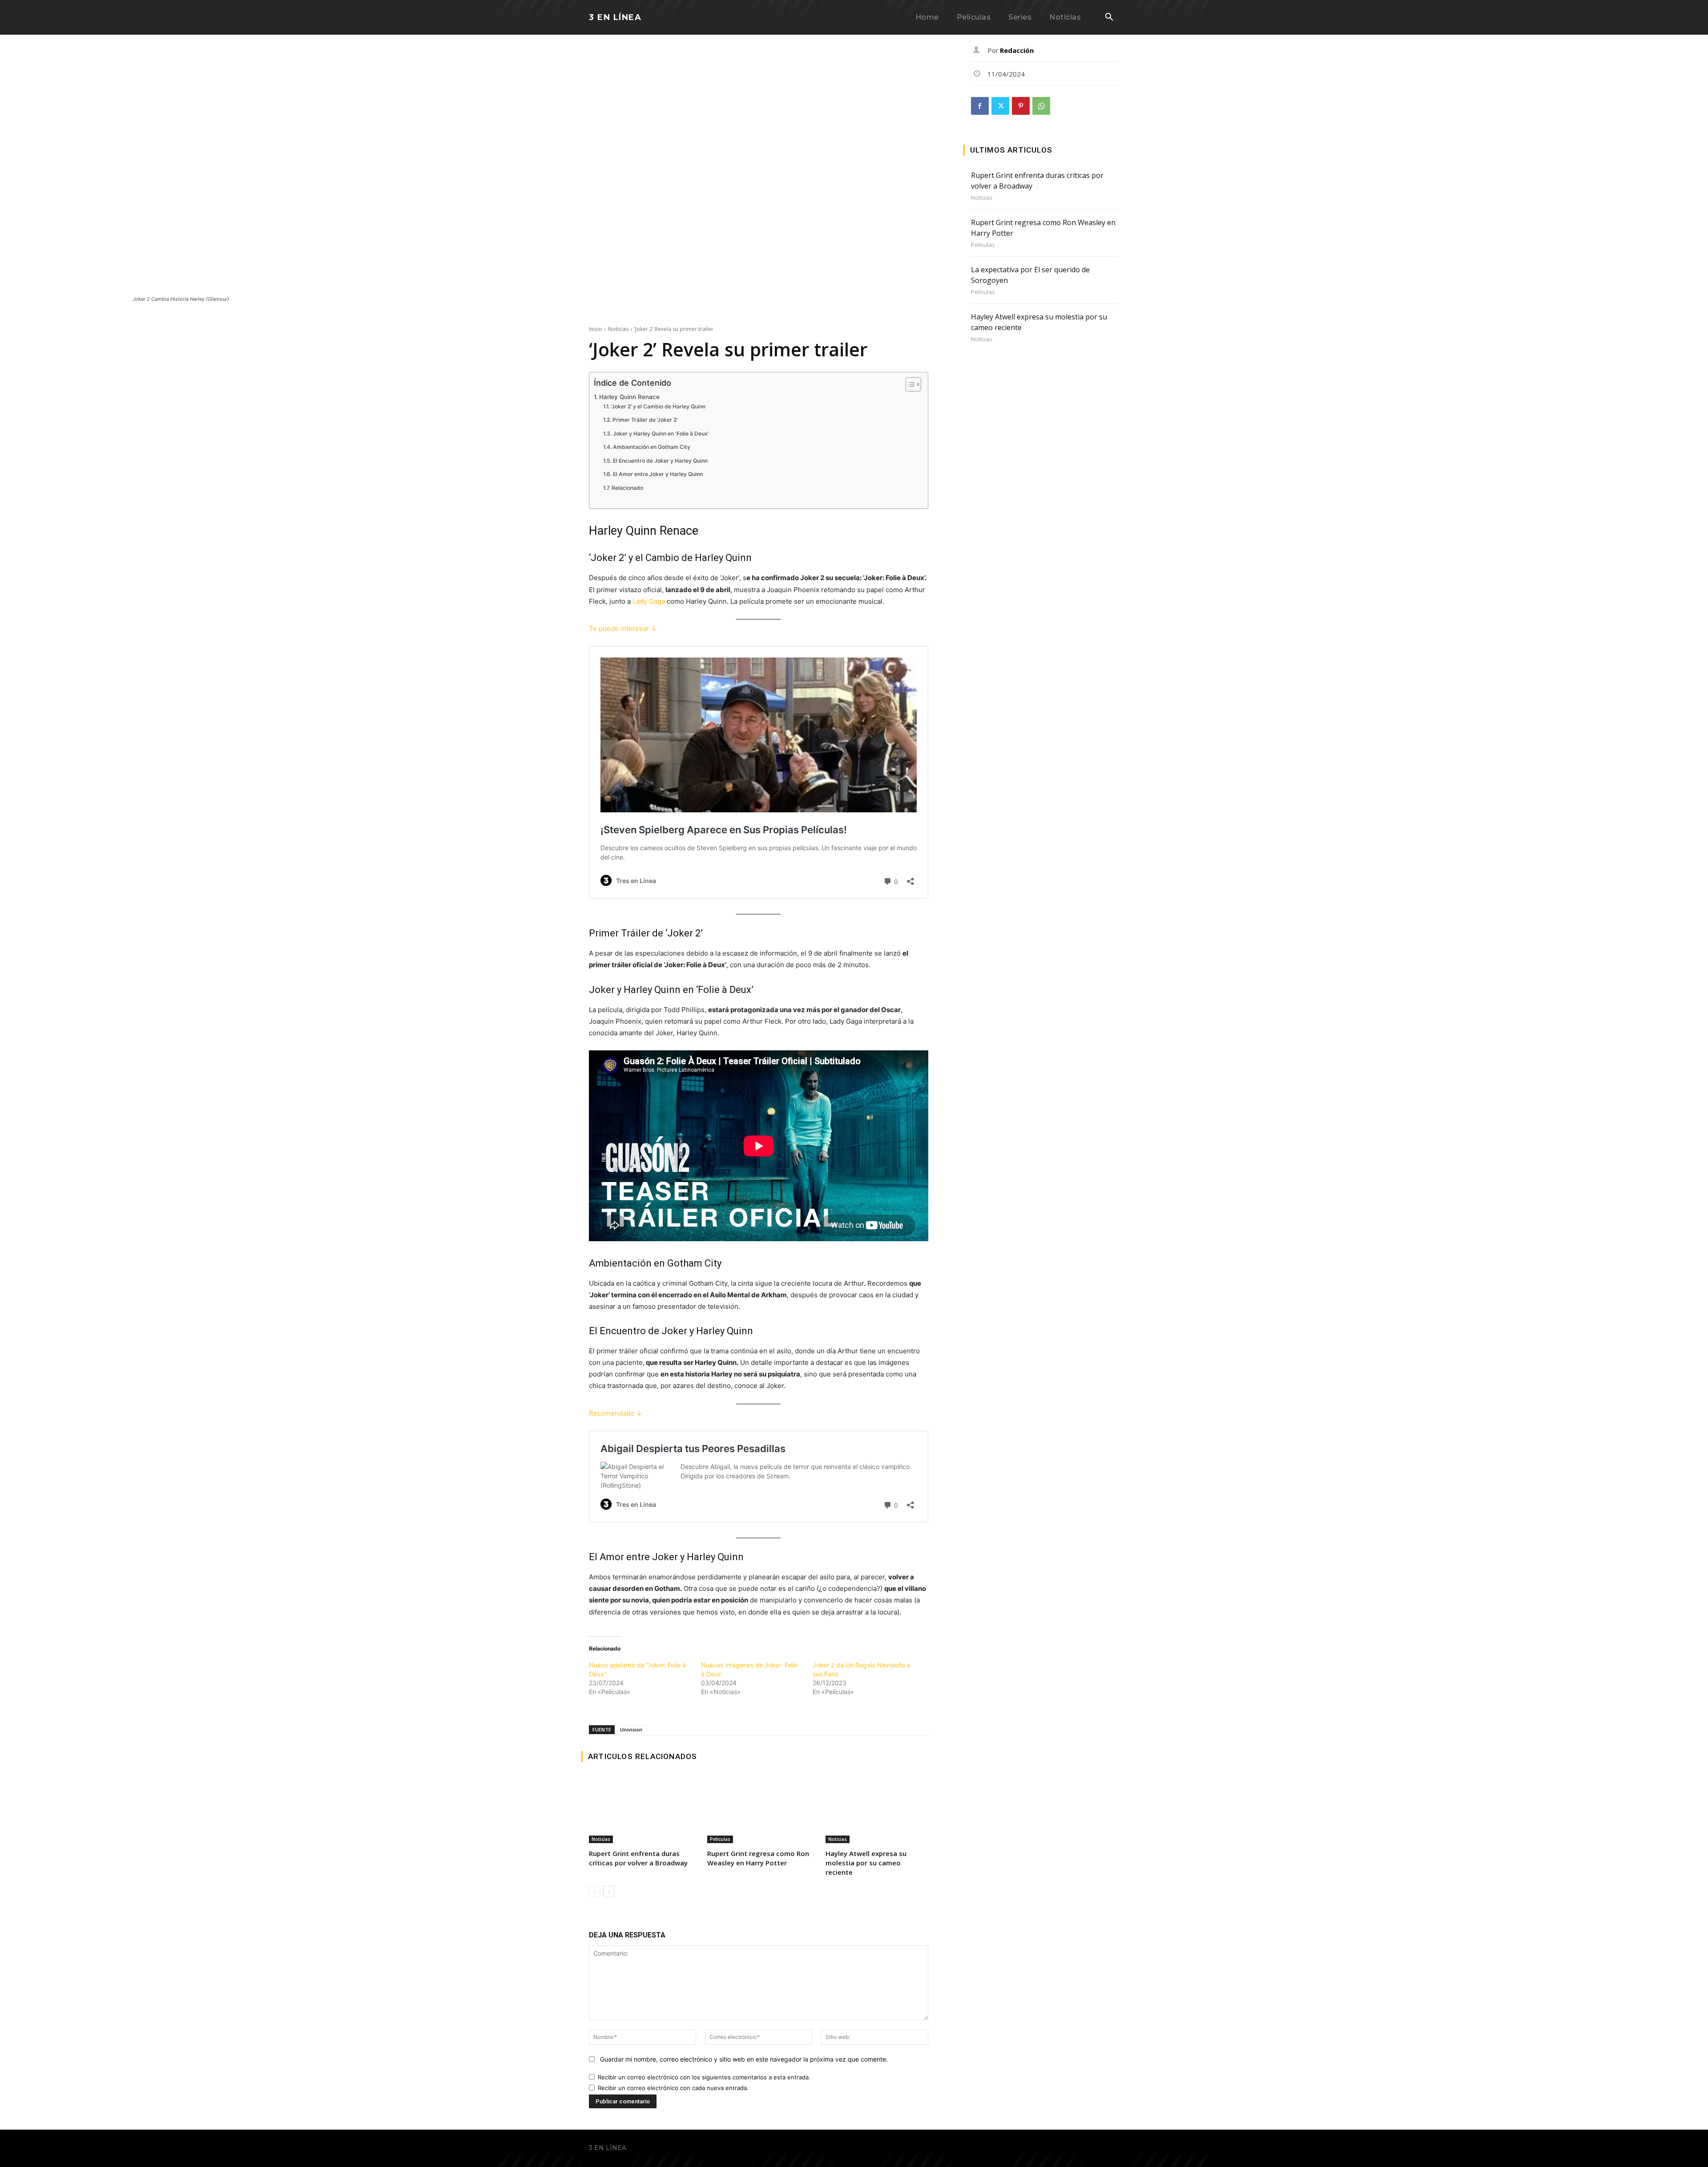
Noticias (618, 329)
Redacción (1017, 50)
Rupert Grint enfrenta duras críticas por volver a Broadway (638, 1858)
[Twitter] (1000, 106)
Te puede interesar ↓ (623, 628)
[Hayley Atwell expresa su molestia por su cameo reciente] (877, 1810)
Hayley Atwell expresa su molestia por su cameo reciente (866, 1863)
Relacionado (627, 488)
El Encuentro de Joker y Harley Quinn (660, 461)
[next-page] (609, 1892)
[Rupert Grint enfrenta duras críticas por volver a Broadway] (640, 1810)
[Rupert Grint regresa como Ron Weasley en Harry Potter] (758, 1810)
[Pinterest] (1021, 106)
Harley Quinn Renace (629, 397)
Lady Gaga (649, 601)
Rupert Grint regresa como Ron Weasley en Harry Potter (758, 1858)
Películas (720, 1839)
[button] (1109, 18)
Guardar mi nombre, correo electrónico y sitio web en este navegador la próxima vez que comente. (744, 2059)
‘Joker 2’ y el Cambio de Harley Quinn (658, 406)
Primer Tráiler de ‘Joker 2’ (645, 420)
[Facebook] (980, 106)
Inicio (596, 329)
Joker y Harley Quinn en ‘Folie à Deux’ (661, 434)
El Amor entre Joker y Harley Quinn (658, 474)
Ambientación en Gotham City (651, 447)
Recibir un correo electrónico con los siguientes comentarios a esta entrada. (704, 2077)
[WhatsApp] (1041, 106)
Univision (631, 1729)
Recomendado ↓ (616, 1413)
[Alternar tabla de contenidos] (909, 384)
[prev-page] (594, 1892)
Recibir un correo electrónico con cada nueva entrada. (673, 2088)
